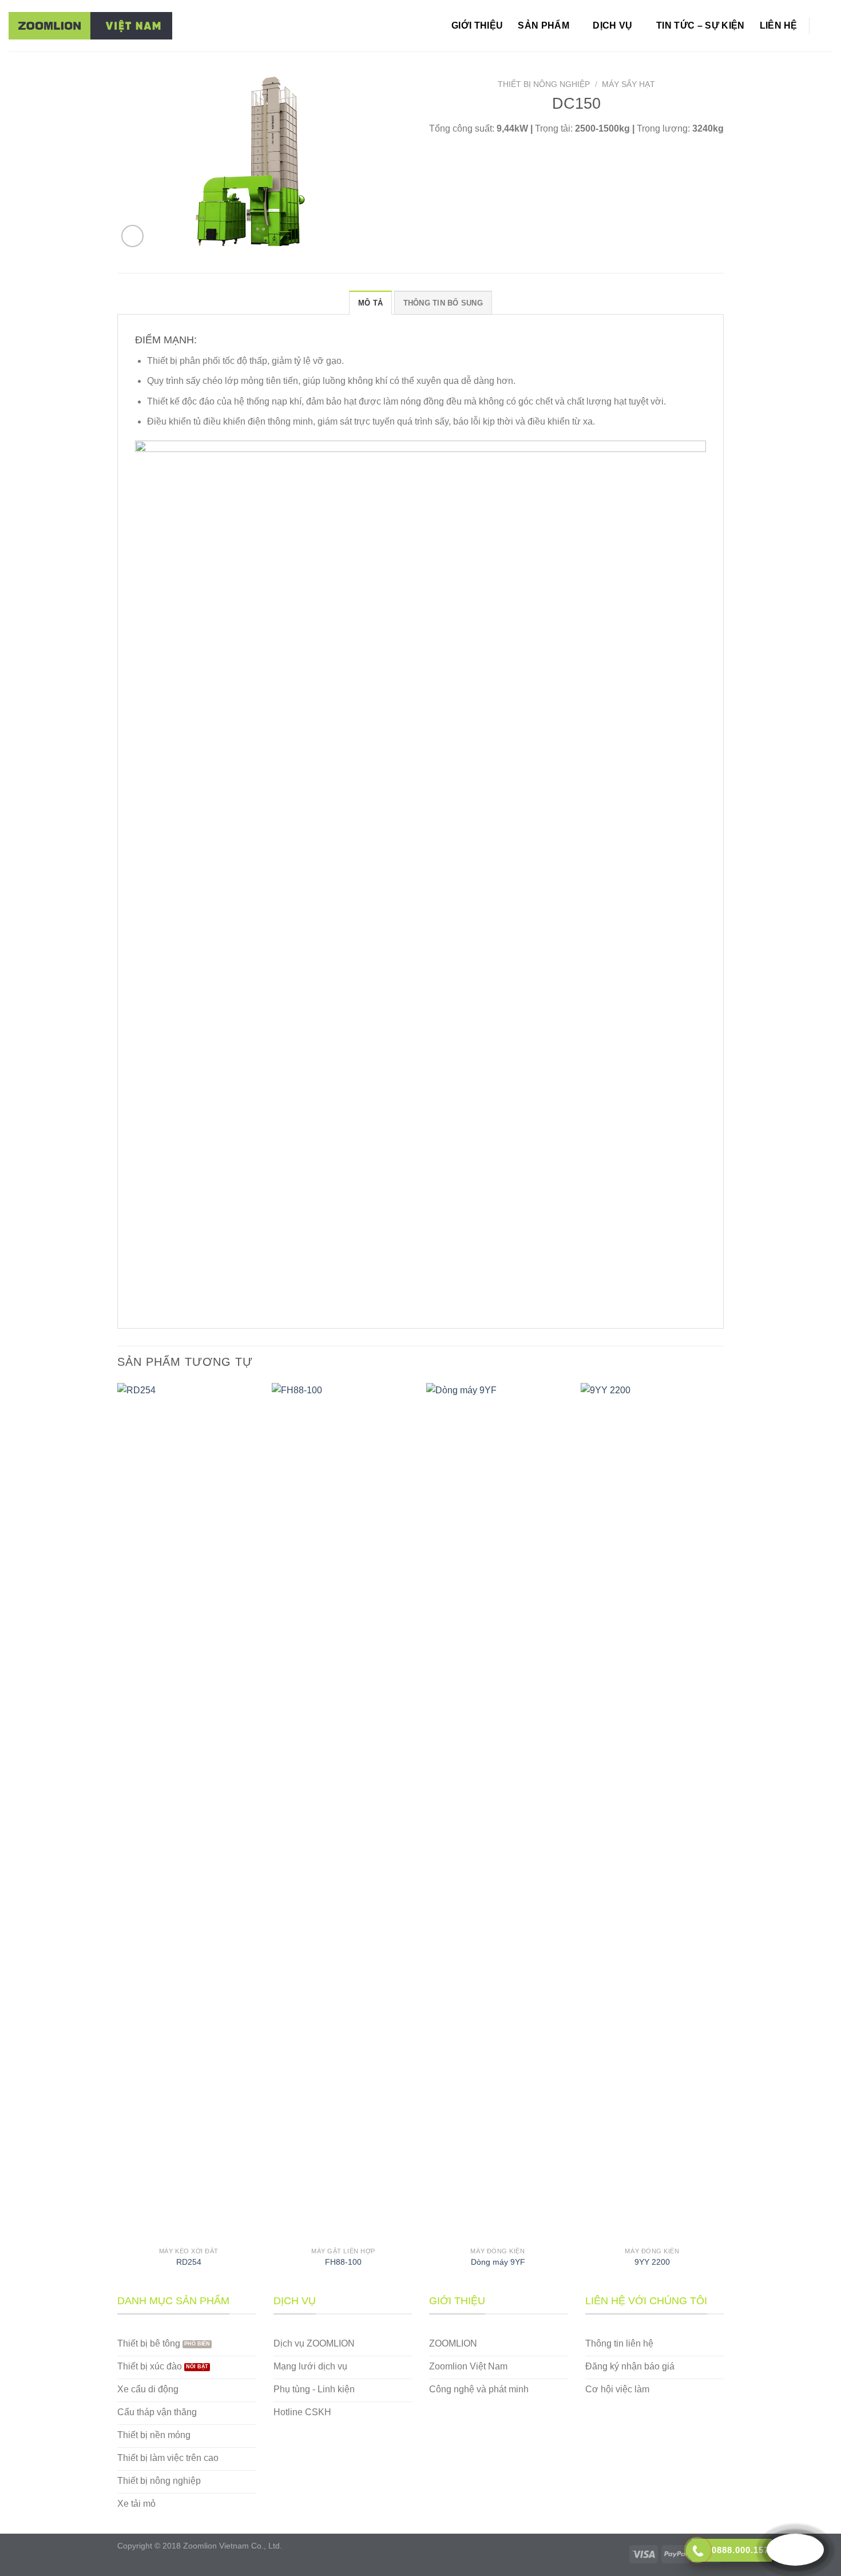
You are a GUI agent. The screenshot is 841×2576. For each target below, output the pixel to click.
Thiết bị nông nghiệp (544, 84)
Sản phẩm (544, 25)
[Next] (723, 1837)
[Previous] (118, 1837)
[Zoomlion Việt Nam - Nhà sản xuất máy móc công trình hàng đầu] (90, 26)
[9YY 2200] (652, 1812)
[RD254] (189, 1812)
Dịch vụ (612, 25)
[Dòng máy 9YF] (498, 1812)
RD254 (189, 2262)
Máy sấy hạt (628, 84)
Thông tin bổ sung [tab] (443, 303)
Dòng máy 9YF (498, 2262)
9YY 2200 (652, 2262)
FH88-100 (343, 2262)
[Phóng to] (132, 236)
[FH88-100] (343, 1812)
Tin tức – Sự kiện (700, 25)
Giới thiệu (477, 25)
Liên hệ (779, 25)
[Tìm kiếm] (827, 25)
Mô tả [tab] (370, 303)
